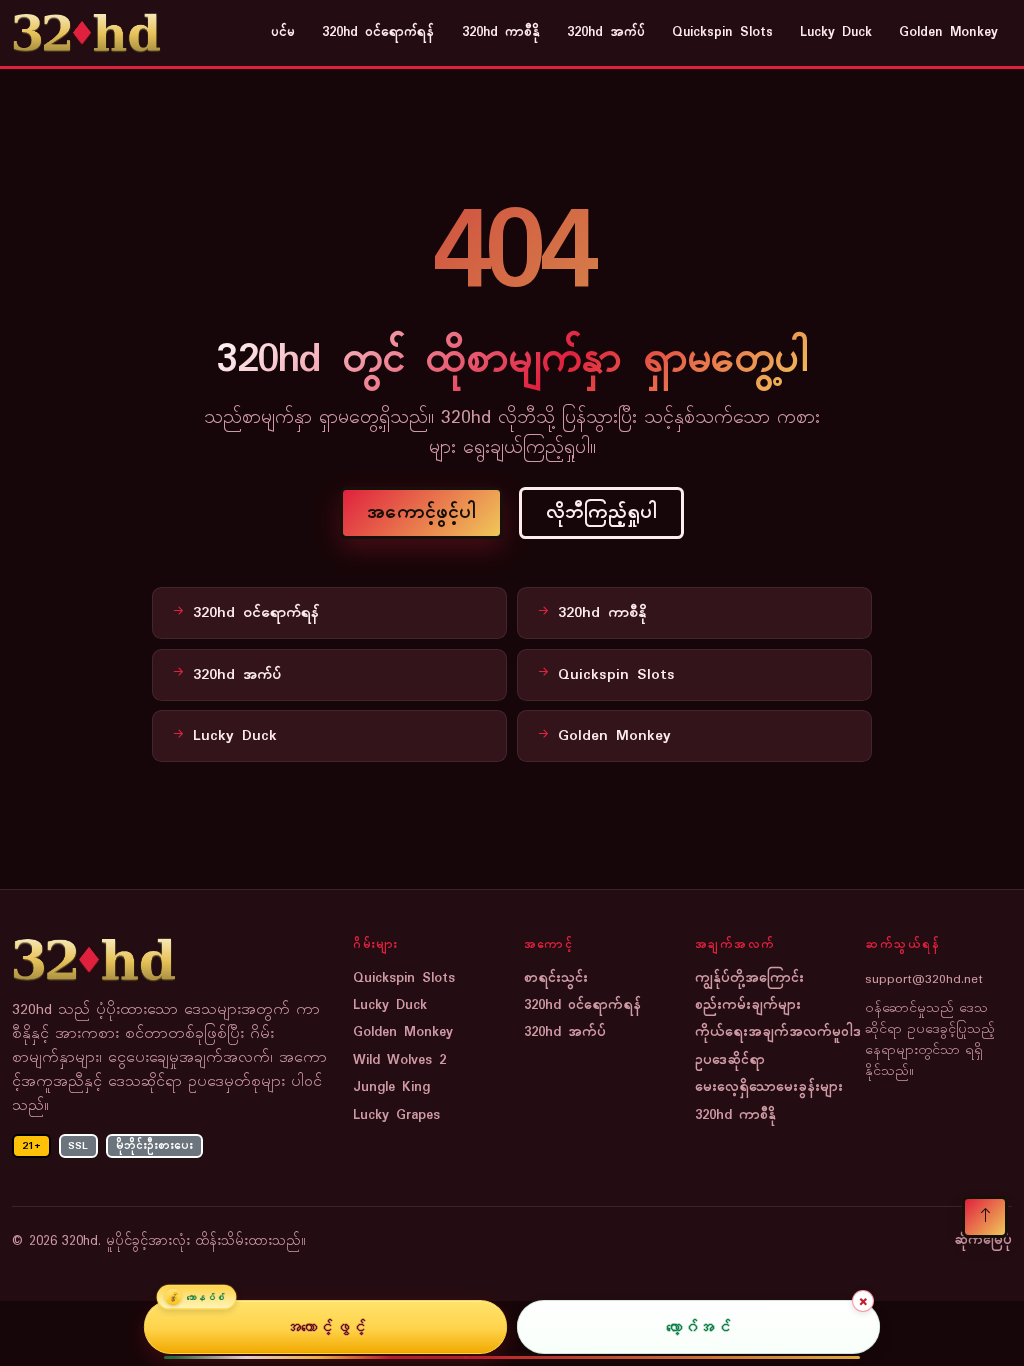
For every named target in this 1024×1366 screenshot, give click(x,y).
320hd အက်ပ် (606, 32)
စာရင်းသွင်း (556, 978)
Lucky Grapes (396, 1115)
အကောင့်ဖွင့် (325, 1327)
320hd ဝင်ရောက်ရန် (378, 32)
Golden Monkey (948, 32)
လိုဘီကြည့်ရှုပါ (601, 513)
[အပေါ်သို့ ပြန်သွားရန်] (985, 1217)
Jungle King (391, 1087)
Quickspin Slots (722, 32)
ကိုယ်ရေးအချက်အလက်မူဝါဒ (778, 1032)
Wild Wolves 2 (399, 1060)
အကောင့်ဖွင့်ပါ (421, 513)
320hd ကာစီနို (501, 32)
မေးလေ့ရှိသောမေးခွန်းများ (769, 1087)
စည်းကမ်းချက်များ (748, 1005)
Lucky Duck (836, 32)
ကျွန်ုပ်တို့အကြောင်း (749, 978)
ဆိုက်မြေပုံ (983, 1241)
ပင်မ (283, 32)
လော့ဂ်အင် (698, 1327)
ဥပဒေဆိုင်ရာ (730, 1060)
